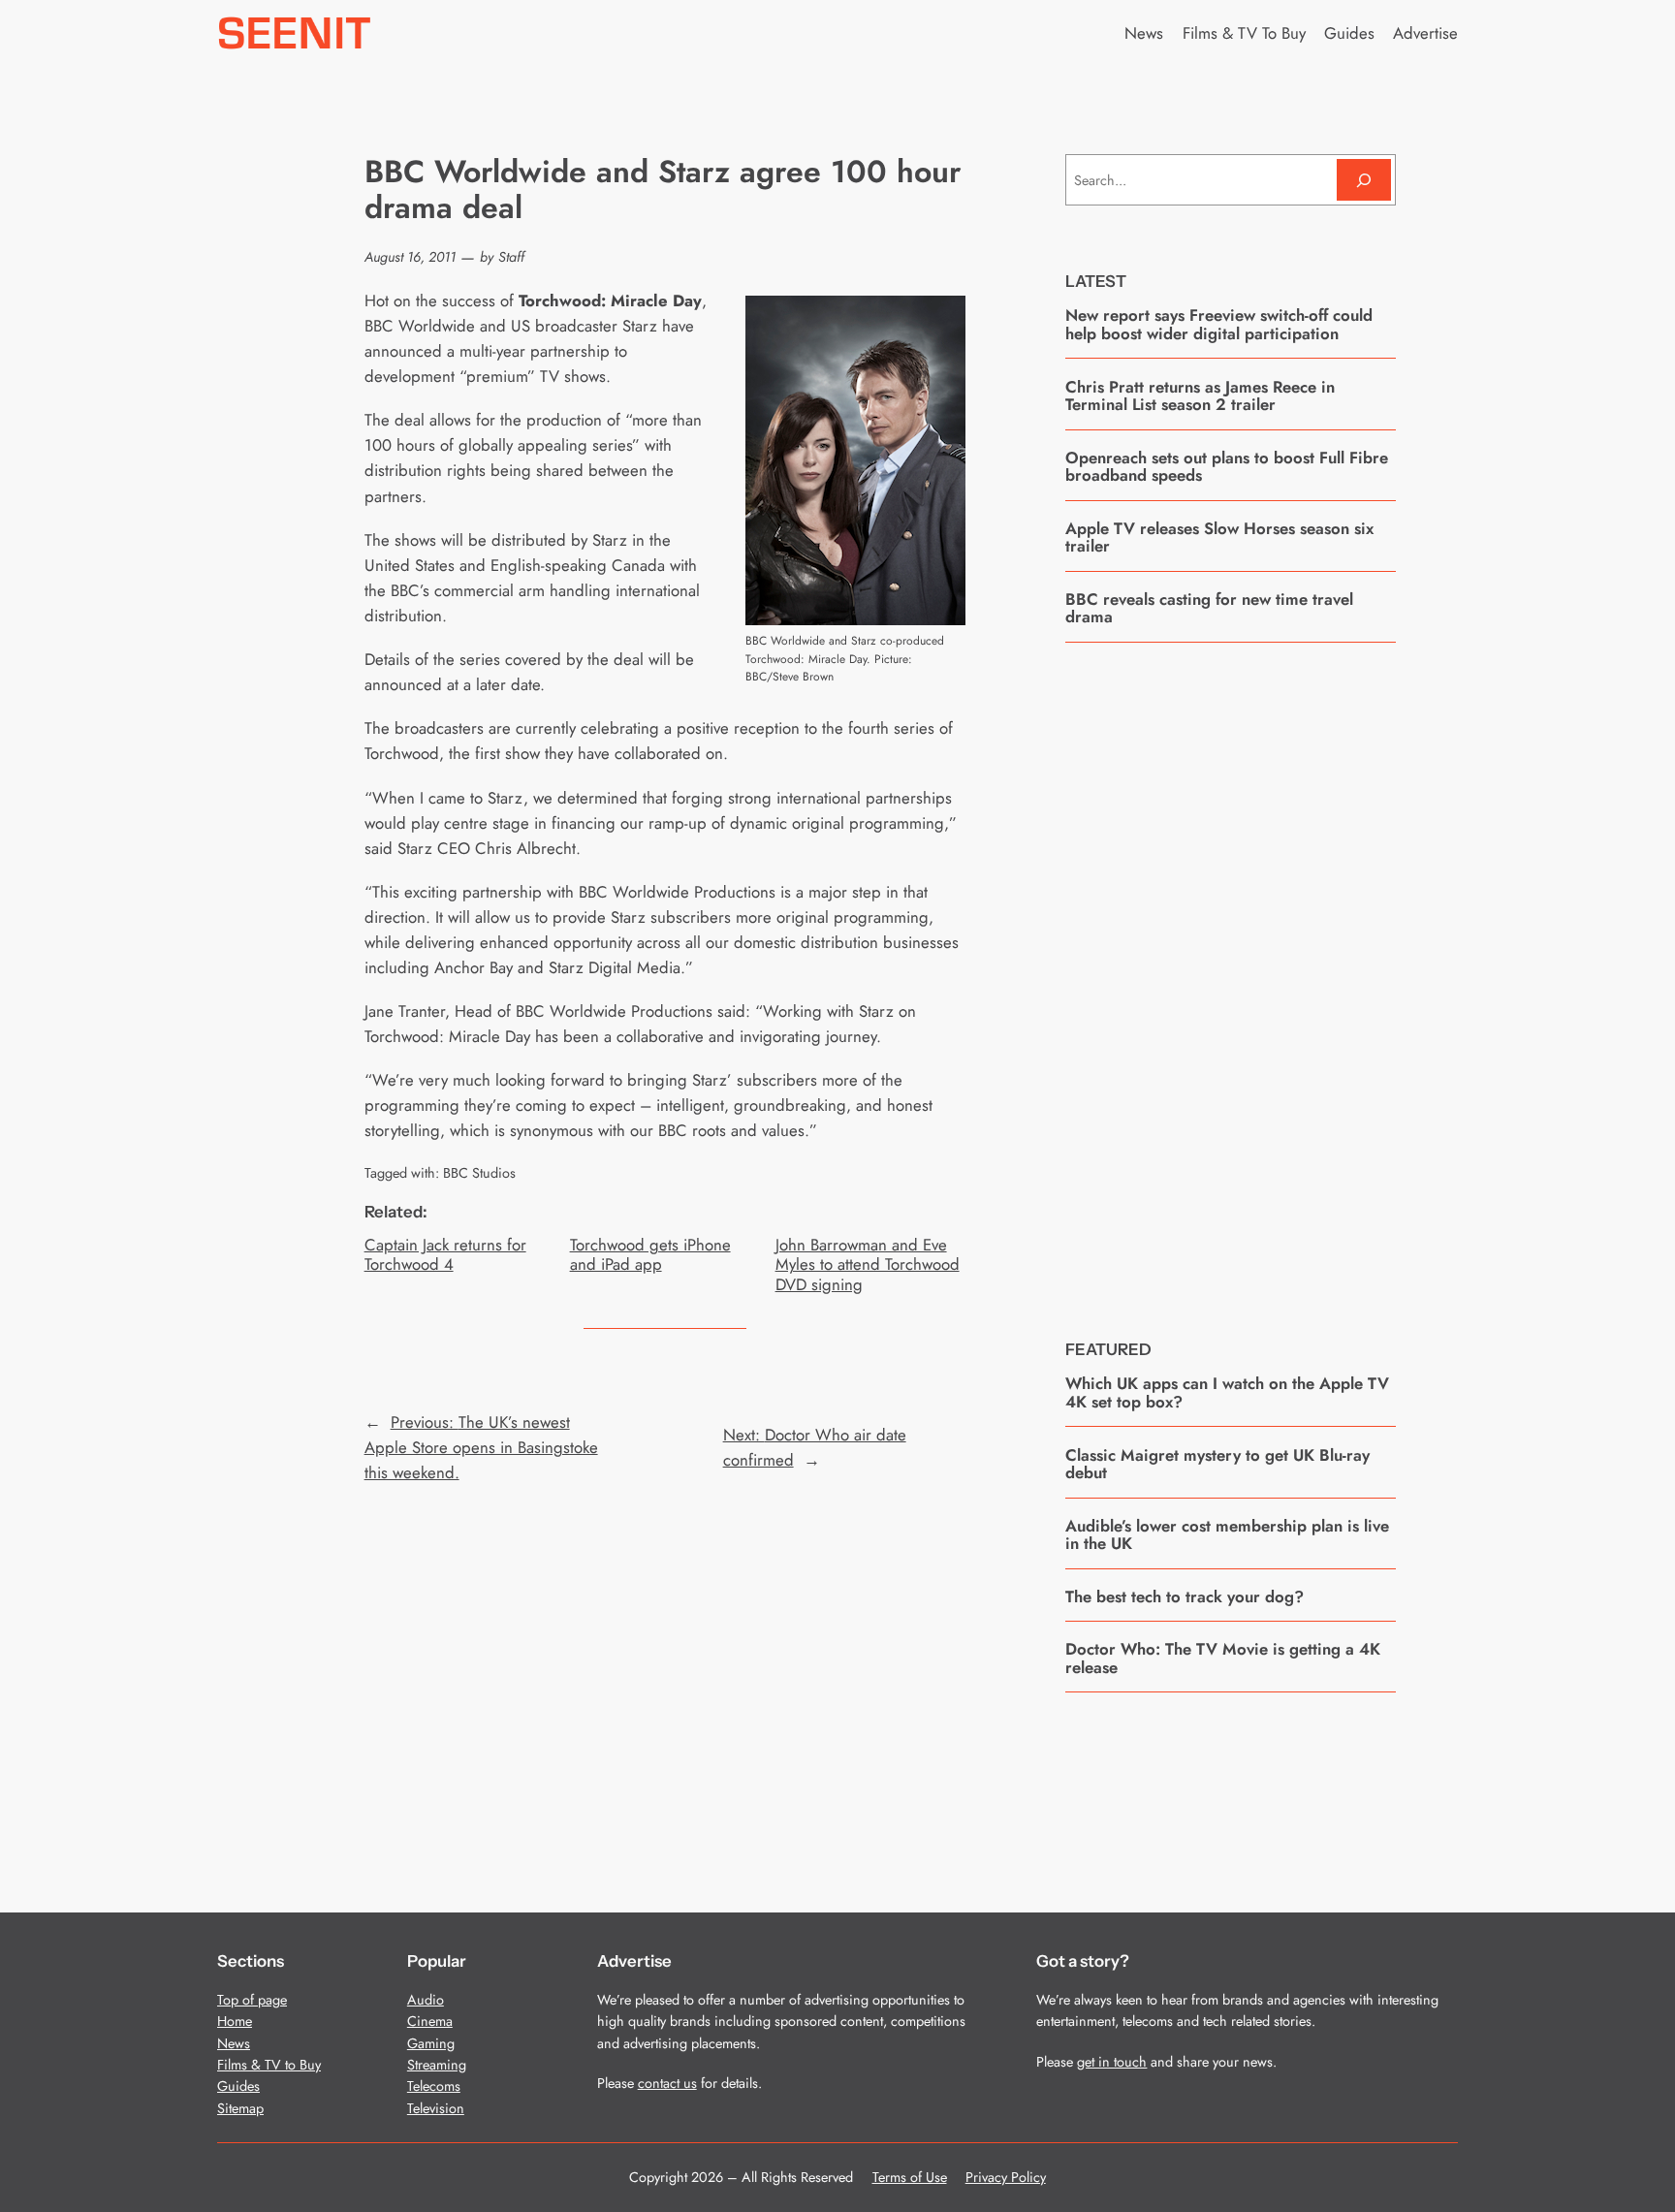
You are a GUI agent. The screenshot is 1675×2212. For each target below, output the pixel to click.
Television (436, 2108)
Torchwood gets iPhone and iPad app (650, 1254)
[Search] (1364, 180)
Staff (511, 257)
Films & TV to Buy (269, 2065)
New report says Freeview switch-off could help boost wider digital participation (1219, 324)
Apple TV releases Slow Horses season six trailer (1219, 537)
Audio (426, 2000)
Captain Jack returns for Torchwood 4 (445, 1254)
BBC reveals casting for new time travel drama (1209, 608)
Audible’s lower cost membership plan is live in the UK (1227, 1535)
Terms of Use (910, 2177)
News (234, 2043)
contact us (667, 2083)
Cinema (430, 2021)
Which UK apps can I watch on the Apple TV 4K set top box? (1227, 1392)
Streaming (437, 2065)
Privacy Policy (1006, 2177)
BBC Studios (479, 1173)
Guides (238, 2086)
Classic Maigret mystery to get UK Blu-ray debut (1217, 1464)
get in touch (1112, 2062)
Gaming (431, 2043)
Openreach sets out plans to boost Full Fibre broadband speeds (1227, 467)
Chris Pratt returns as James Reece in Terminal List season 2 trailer (1200, 396)
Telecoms (434, 2086)
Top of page (252, 2000)
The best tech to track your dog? (1185, 1596)
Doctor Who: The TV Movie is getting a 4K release (1223, 1658)
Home (235, 2021)
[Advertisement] (1231, 976)
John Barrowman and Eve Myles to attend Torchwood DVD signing (868, 1264)
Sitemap (240, 2108)
